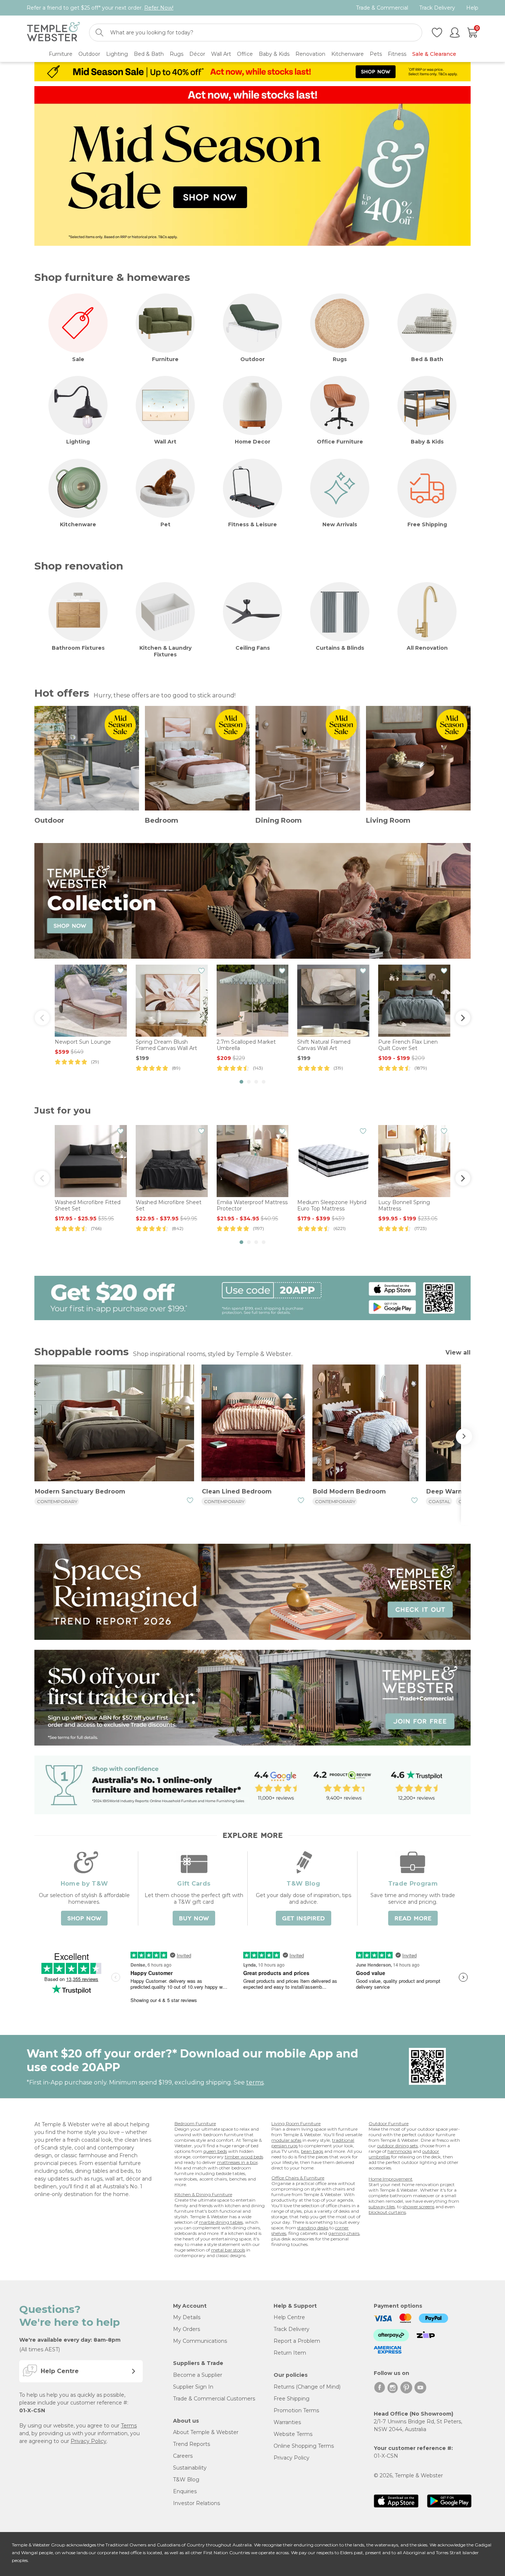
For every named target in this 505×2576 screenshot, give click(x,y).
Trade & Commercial (382, 8)
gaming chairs (344, 2233)
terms (255, 2082)
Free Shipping (427, 524)
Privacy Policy (89, 2441)
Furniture (165, 359)
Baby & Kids (427, 442)
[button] (241, 1082)
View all (458, 1352)
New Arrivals (340, 524)
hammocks (400, 2151)
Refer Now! (159, 8)
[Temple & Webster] (53, 33)
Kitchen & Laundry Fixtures (165, 651)
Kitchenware (78, 524)
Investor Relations (196, 2503)
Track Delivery (437, 8)
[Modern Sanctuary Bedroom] (114, 1424)
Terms (129, 2426)
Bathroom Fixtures (78, 648)
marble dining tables (221, 2222)
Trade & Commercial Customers (214, 2399)
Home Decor (253, 442)
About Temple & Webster (206, 2432)
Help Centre (289, 2317)
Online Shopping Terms (304, 2446)
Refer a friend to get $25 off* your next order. (100, 8)
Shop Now (84, 1919)
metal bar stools (228, 2250)
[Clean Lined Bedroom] (253, 1424)
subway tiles (382, 2207)
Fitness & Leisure (253, 524)
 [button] (42, 1018)
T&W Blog (186, 2480)
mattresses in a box (237, 2162)
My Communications (200, 2341)
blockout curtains (387, 2212)
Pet (165, 524)
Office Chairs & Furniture (298, 2178)
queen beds (215, 2151)
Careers (183, 2456)
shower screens (418, 2207)
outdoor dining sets (397, 2146)
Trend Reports (192, 2444)
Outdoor (253, 359)
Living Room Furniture (296, 2123)
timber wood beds (244, 2157)
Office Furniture (340, 442)
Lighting (78, 442)
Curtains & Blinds (340, 648)
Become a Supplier (198, 2375)
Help (472, 8)
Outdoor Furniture (389, 2123)
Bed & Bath (427, 359)
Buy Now (194, 1919)
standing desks (313, 2228)
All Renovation (427, 648)
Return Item (290, 2353)
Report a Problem (297, 2341)
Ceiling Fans (253, 648)
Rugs (340, 359)
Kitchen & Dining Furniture (203, 2194)
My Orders (187, 2329)
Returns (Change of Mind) (307, 2387)
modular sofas (286, 2140)
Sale (78, 359)
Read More (413, 1919)
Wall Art (165, 442)
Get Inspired (304, 1919)
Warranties (287, 2422)
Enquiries (185, 2491)
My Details (187, 2317)
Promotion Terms (296, 2410)
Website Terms (293, 2434)
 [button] (463, 1018)
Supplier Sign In (193, 2387)
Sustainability (190, 2468)
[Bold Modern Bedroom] (365, 1424)
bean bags (312, 2151)
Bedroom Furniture (195, 2123)
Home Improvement (391, 2179)
